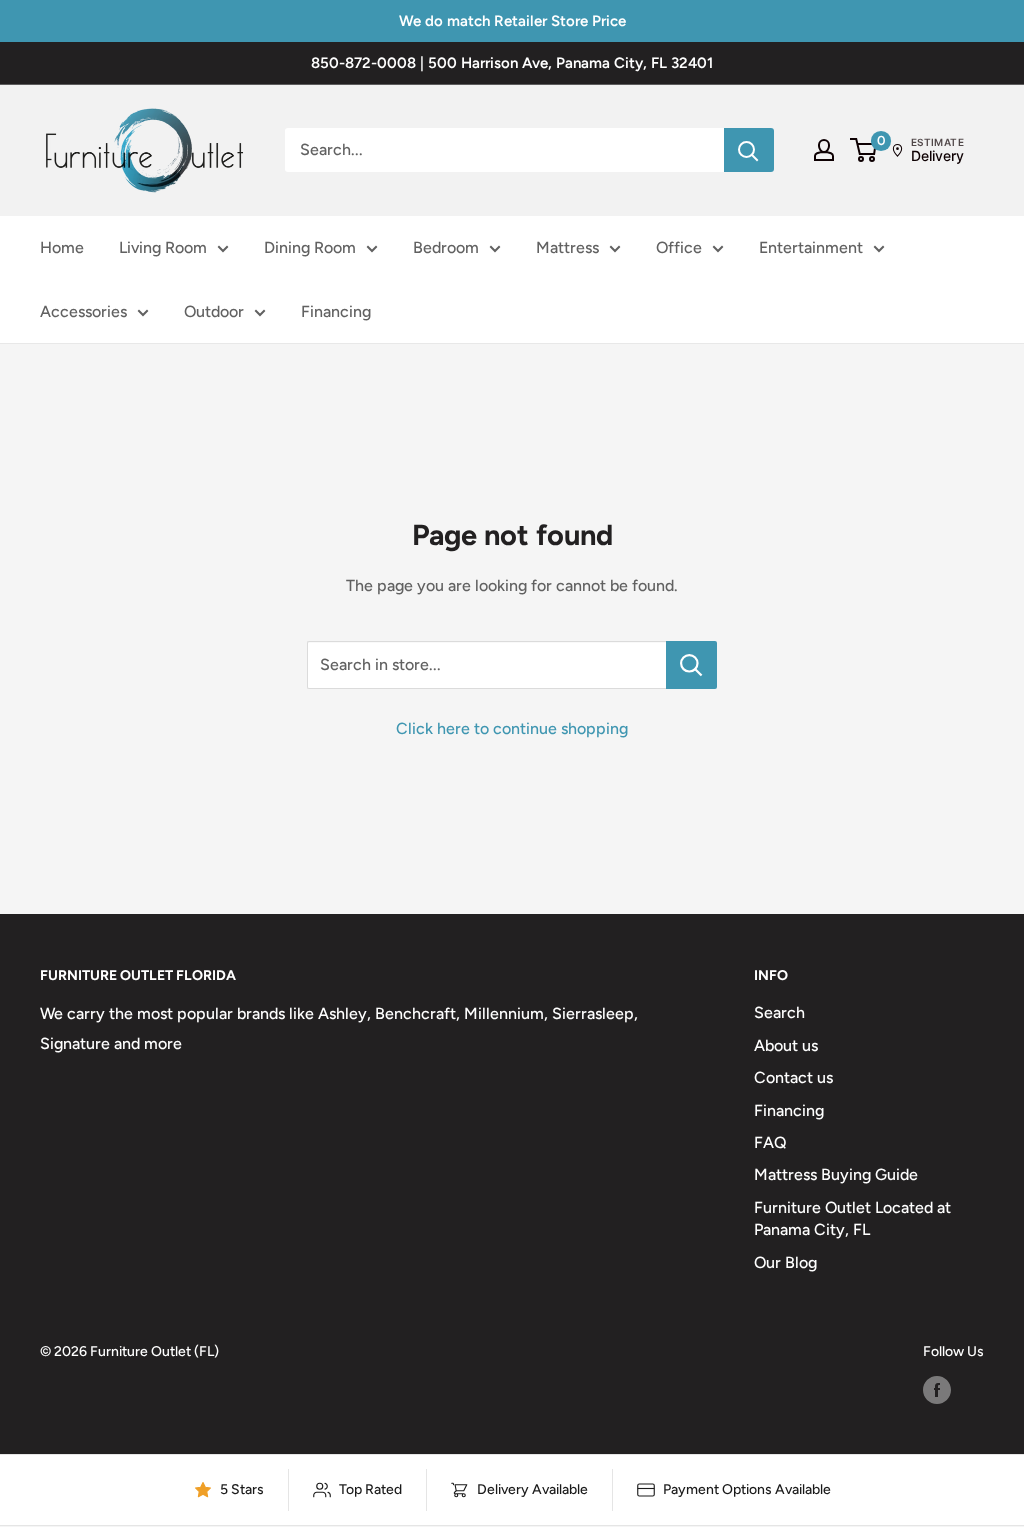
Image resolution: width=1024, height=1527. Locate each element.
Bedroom (446, 247)
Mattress (567, 247)
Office (679, 247)
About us (786, 1045)
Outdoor (214, 311)
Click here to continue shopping (512, 728)
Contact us (793, 1077)
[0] (864, 150)
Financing (336, 311)
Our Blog (785, 1262)
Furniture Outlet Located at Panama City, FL (852, 1218)
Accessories (83, 311)
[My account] (824, 150)
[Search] (749, 150)
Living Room (163, 247)
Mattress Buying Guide (836, 1174)
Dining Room (310, 247)
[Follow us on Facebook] (937, 1390)
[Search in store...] (691, 665)
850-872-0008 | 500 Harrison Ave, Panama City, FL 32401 (512, 63)
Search (779, 1012)
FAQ (770, 1142)
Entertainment (811, 247)
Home (62, 247)
